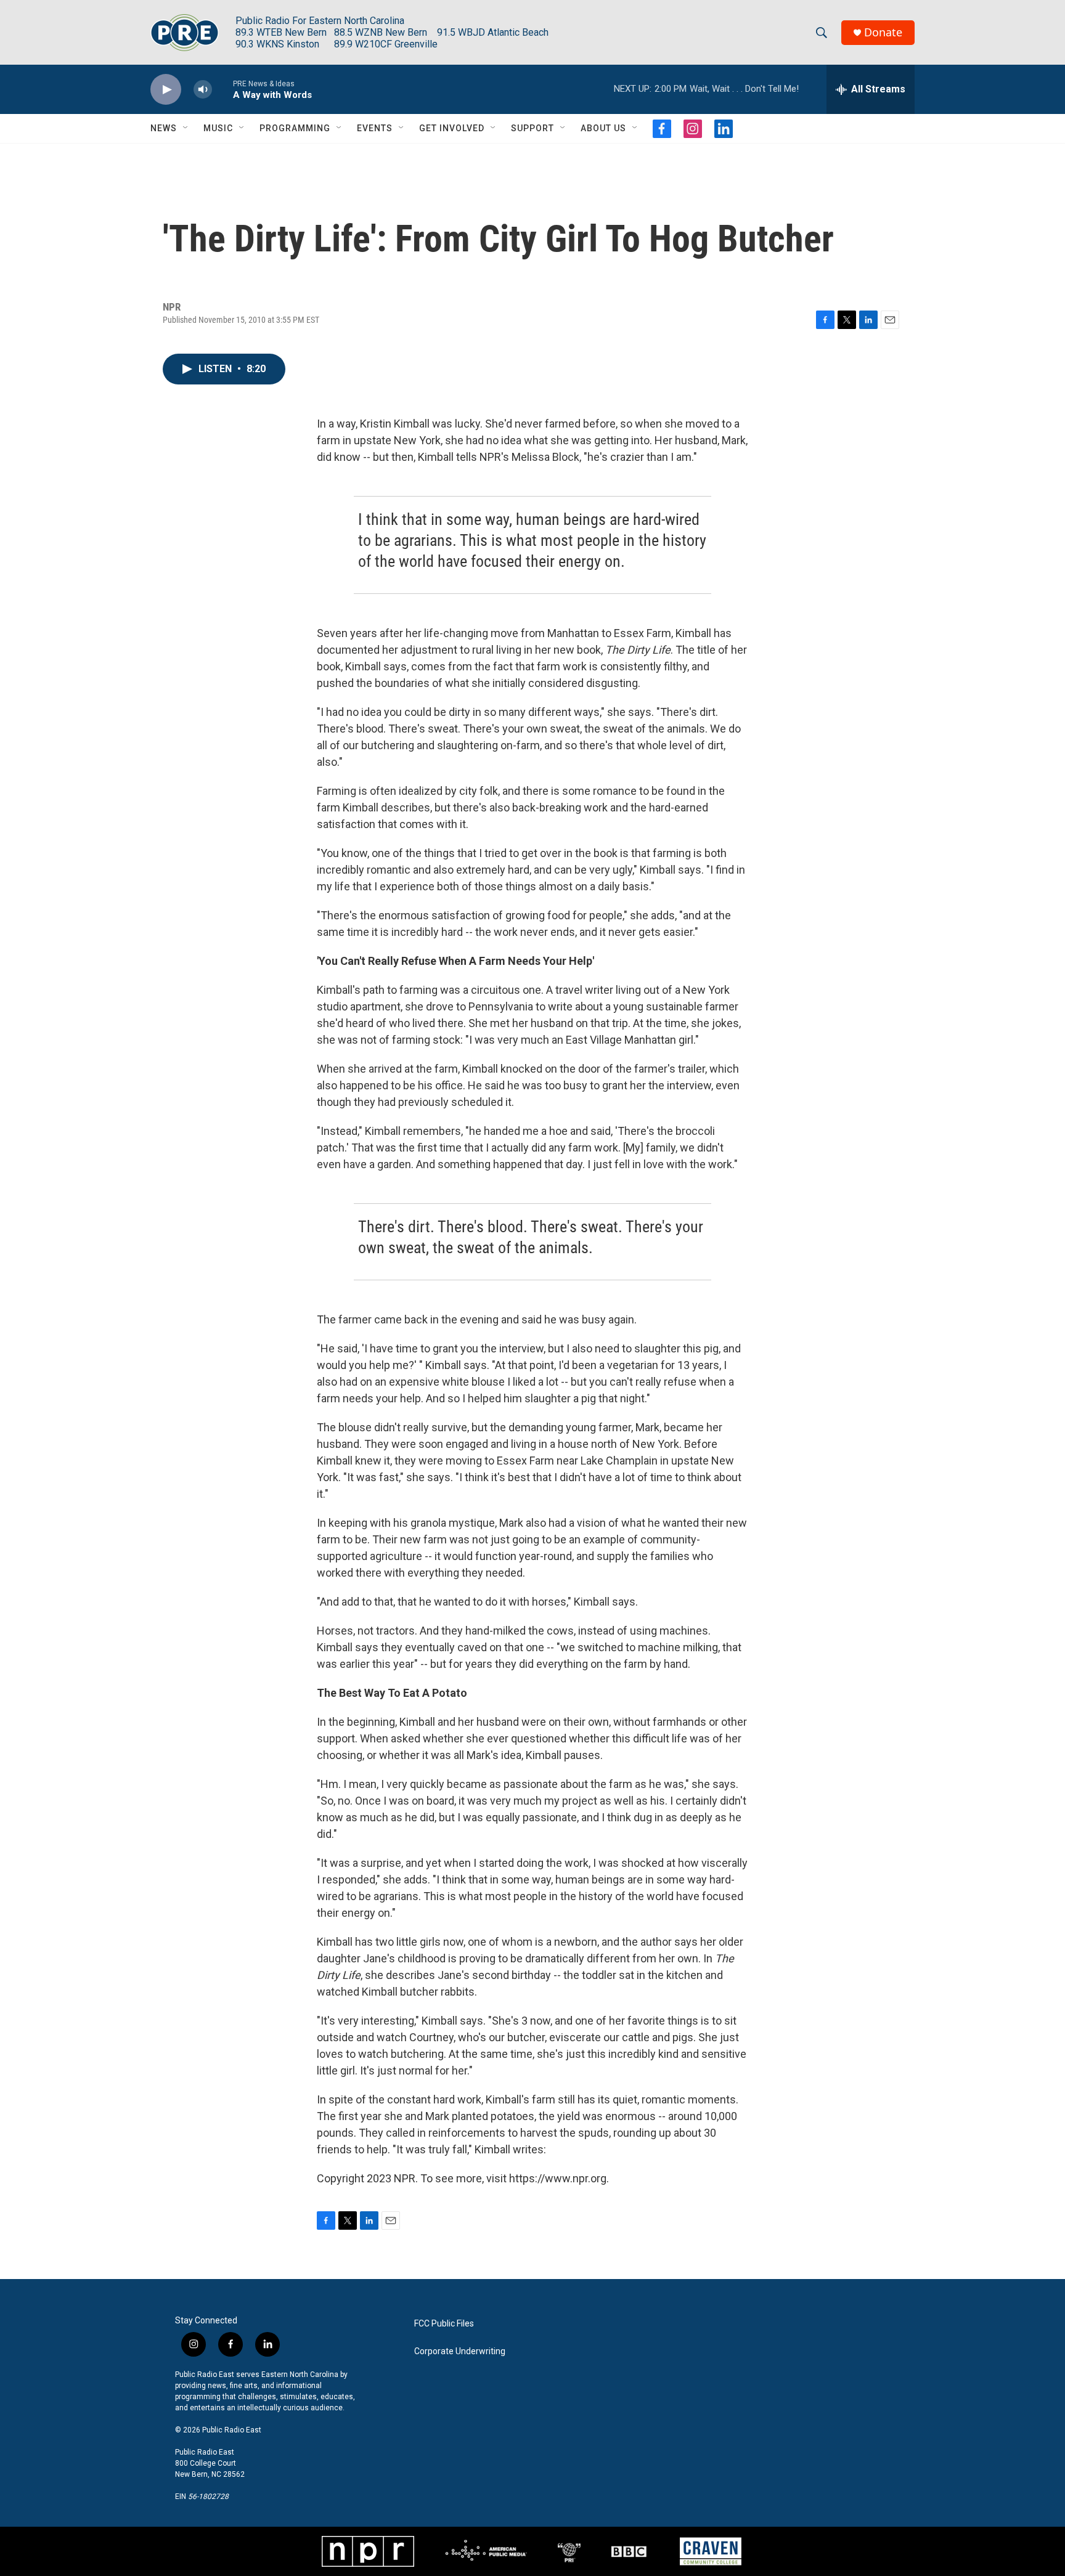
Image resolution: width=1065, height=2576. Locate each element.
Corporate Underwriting (460, 2351)
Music (218, 128)
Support (532, 128)
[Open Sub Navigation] (186, 128)
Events (375, 128)
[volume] (203, 90)
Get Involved (452, 128)
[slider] (222, 89)
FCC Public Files (444, 2324)
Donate (883, 32)
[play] (166, 90)
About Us (603, 128)
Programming (295, 128)
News (164, 128)
